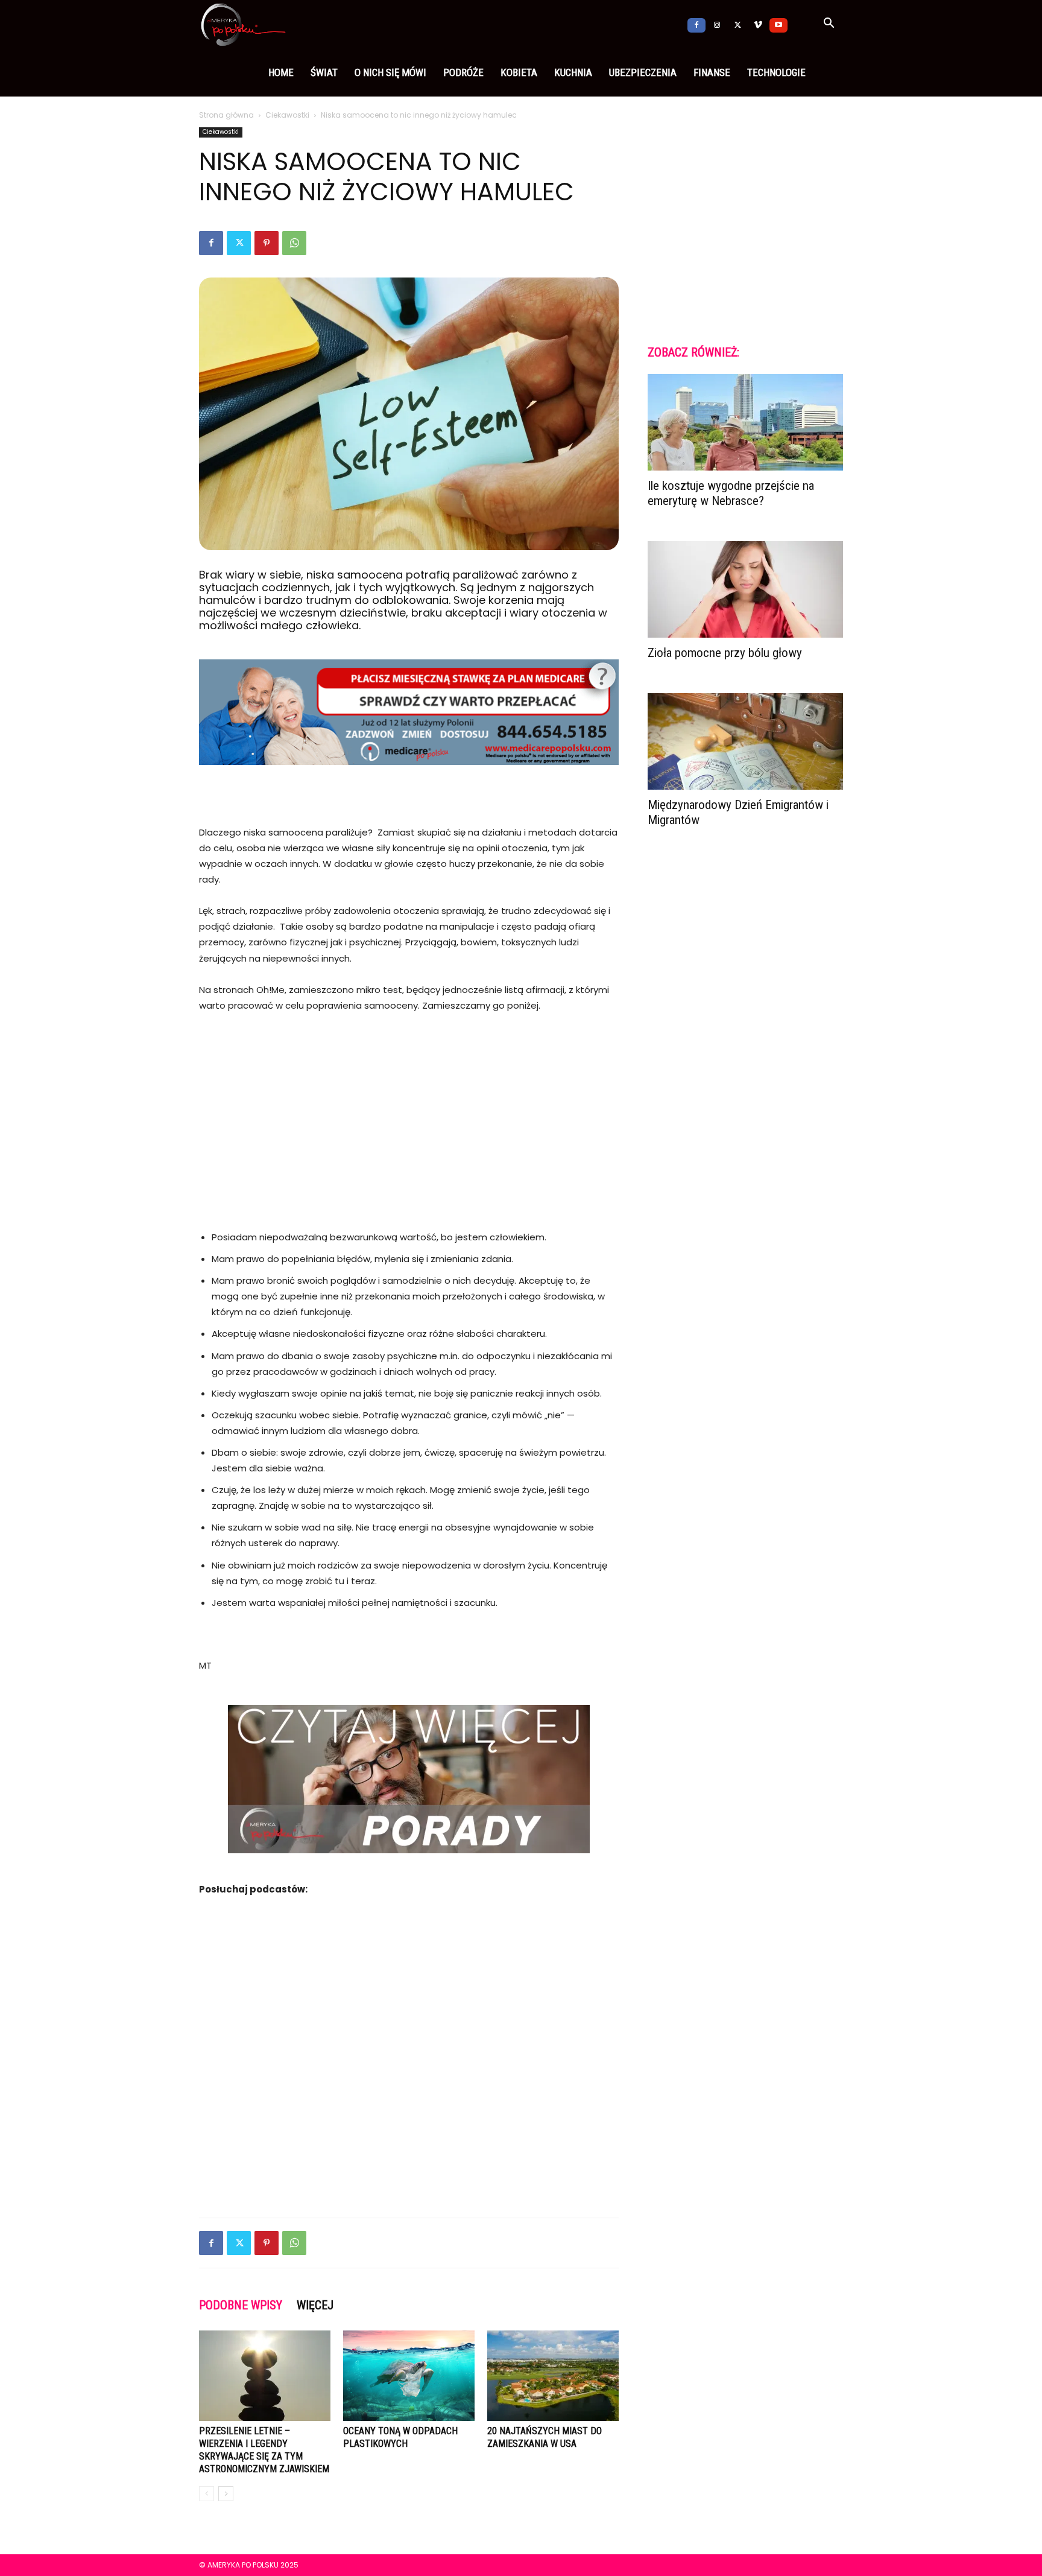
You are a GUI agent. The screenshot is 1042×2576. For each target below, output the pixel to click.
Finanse (712, 72)
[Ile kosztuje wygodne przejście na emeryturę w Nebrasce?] (745, 422)
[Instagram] (717, 24)
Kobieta (519, 72)
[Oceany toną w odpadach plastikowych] (409, 2376)
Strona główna (226, 115)
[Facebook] (696, 24)
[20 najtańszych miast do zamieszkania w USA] (553, 2376)
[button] (829, 25)
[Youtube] (778, 24)
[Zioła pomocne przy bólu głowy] (745, 589)
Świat (324, 72)
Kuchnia (573, 72)
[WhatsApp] (294, 243)
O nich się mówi (390, 72)
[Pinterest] (267, 243)
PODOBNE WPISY (241, 2305)
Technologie (776, 72)
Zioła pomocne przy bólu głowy (725, 653)
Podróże (463, 72)
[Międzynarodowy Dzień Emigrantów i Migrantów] (745, 741)
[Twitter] (737, 24)
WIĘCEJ (315, 2305)
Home (281, 72)
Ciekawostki (287, 115)
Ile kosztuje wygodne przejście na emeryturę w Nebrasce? (731, 493)
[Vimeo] (758, 24)
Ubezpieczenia (643, 72)
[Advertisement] (409, 1114)
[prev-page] (207, 2494)
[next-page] (226, 2494)
